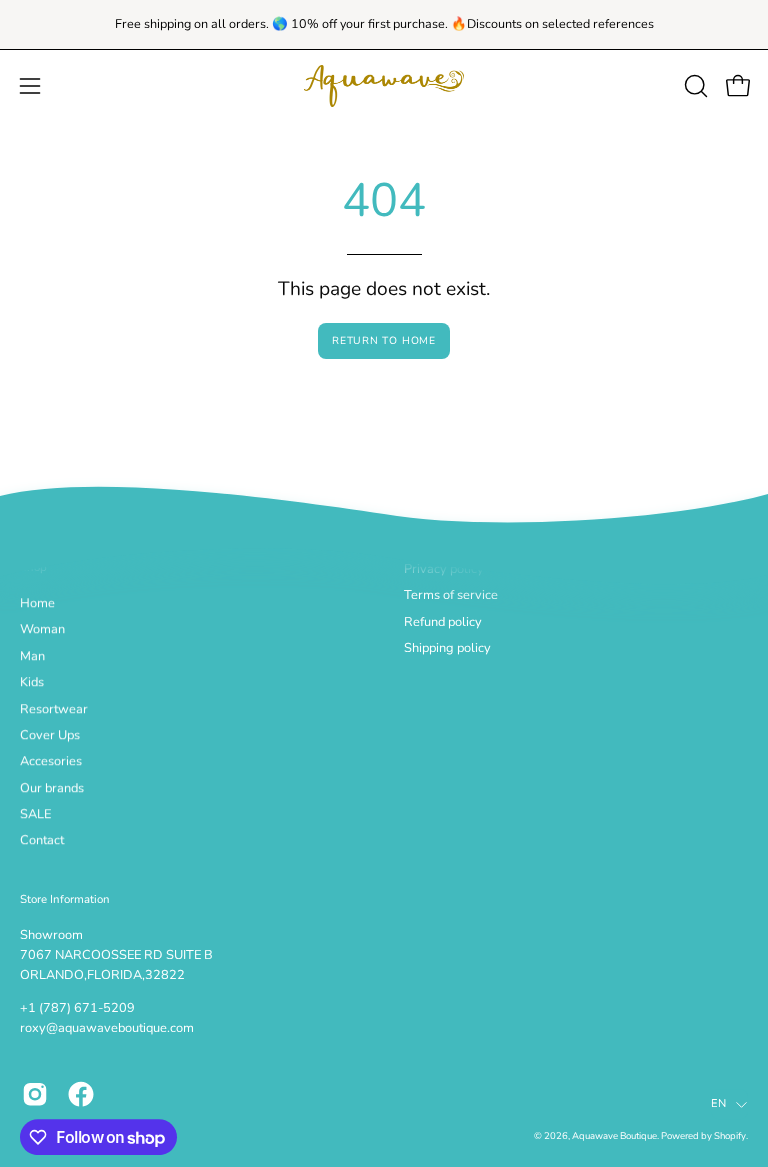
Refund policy (443, 622)
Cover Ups (50, 735)
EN (718, 1103)
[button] (694, 86)
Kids (32, 683)
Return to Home (384, 340)
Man (32, 656)
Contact (42, 841)
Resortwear (54, 709)
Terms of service (451, 596)
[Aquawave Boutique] (384, 86)
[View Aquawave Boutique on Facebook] (81, 1094)
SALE (35, 815)
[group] (384, 24)
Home (37, 604)
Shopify (730, 1136)
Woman (42, 630)
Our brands (52, 788)
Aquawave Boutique (614, 1136)
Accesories (51, 762)
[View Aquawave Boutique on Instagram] (35, 1094)
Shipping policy (447, 648)
